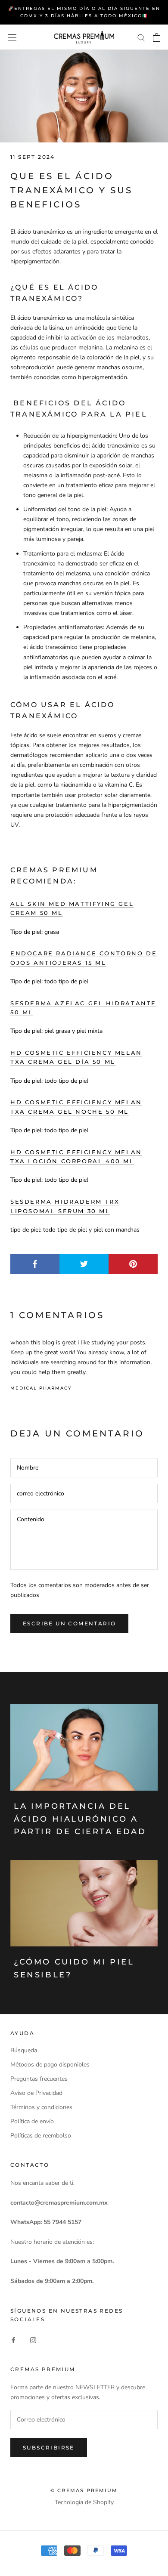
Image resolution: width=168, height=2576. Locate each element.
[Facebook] (13, 2340)
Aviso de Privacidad (36, 2093)
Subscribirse (49, 2448)
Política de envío (32, 2121)
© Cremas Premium (84, 2490)
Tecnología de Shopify (84, 2502)
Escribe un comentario (69, 1623)
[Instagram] (33, 2340)
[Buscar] (141, 37)
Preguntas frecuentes (39, 2079)
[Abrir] (12, 37)
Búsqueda (24, 2050)
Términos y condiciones (41, 2107)
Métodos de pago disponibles (50, 2065)
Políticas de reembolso (41, 2136)
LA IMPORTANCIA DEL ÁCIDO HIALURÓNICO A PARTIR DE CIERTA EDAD (80, 1819)
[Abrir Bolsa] (157, 37)
